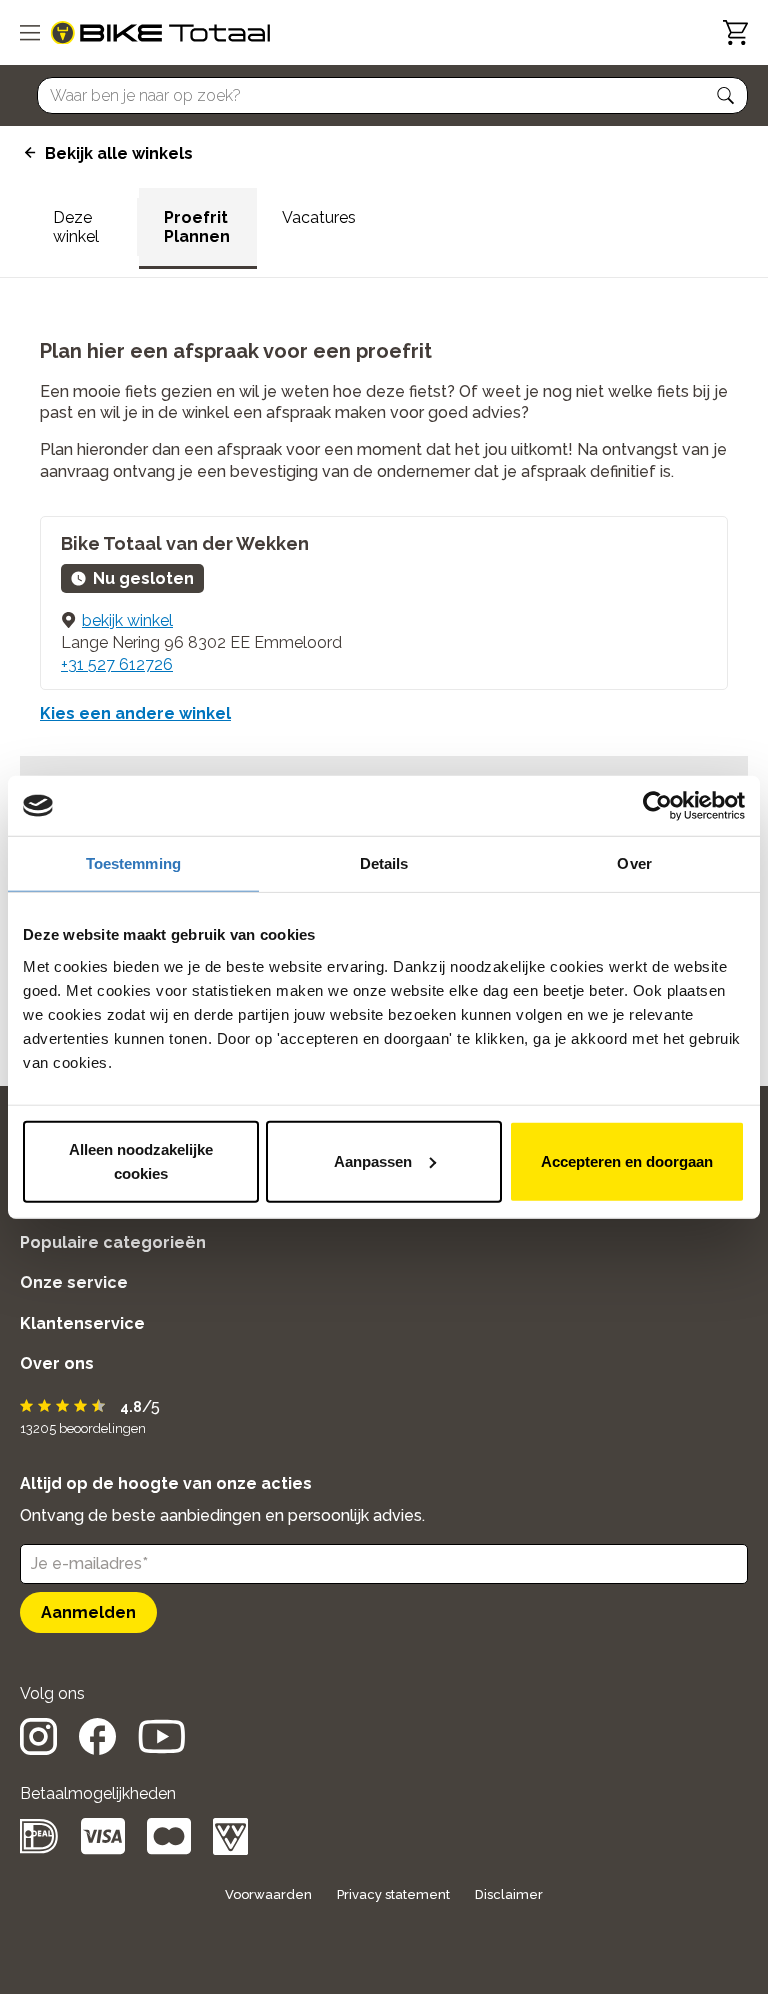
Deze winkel (76, 227)
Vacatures (319, 217)
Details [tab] (384, 863)
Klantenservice (82, 1323)
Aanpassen (373, 1160)
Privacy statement (393, 1894)
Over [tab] (634, 863)
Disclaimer (509, 1894)
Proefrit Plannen (197, 227)
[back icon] (27, 153)
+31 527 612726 (117, 664)
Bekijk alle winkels (119, 153)
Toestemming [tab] (133, 863)
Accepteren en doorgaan (627, 1160)
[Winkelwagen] (735, 32)
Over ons (57, 1363)
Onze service (74, 1282)
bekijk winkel (127, 620)
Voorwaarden (268, 1894)
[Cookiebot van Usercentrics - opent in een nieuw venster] (657, 806)
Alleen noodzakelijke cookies (141, 1160)
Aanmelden (88, 1612)
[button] (726, 96)
